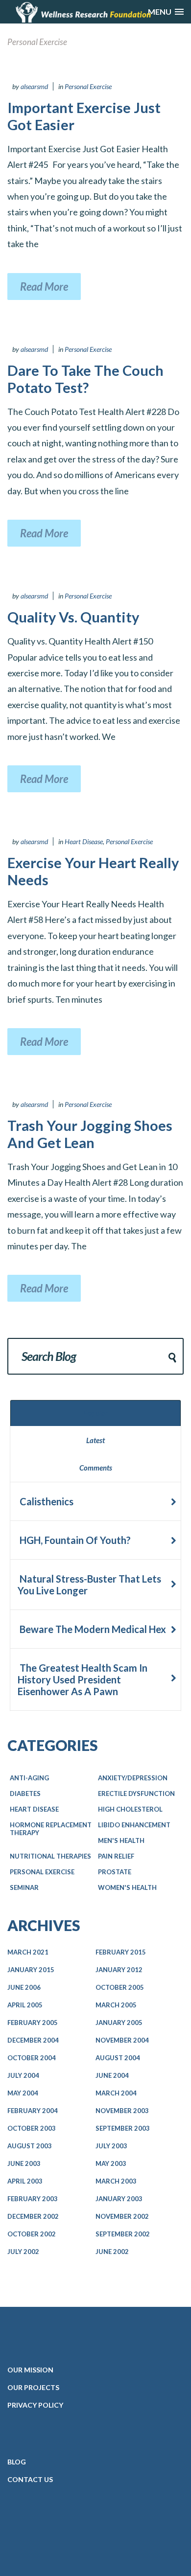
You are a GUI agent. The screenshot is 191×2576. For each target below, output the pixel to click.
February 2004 (33, 2111)
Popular (95, 1413)
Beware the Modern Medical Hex (92, 1629)
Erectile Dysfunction (136, 1794)
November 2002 (122, 2216)
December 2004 (33, 2040)
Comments (96, 1468)
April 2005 (25, 2005)
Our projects (33, 2387)
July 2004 (23, 2075)
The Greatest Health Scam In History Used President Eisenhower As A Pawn (83, 1679)
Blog (17, 2462)
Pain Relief (116, 1856)
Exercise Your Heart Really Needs (93, 871)
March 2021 (28, 1952)
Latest (95, 1440)
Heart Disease (84, 841)
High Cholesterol (130, 1809)
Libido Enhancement (134, 1825)
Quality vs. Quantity (73, 617)
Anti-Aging (29, 1778)
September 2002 (123, 2234)
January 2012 (119, 1970)
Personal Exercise (88, 86)
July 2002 (23, 2252)
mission (30, 2370)
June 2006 (24, 1987)
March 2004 (116, 2093)
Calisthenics (46, 1501)
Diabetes (25, 1794)
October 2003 (32, 2128)
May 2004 (23, 2093)
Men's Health (121, 1840)
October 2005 (120, 1987)
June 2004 (112, 2075)
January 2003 (119, 2199)
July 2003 (111, 2146)
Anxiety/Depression (133, 1778)
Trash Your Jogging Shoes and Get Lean (90, 1134)
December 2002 (33, 2216)
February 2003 (33, 2199)
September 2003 (123, 2128)
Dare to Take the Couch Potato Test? (85, 379)
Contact (30, 2479)
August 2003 (30, 2146)
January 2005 (119, 2023)
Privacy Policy (35, 2405)
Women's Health (127, 1887)
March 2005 (116, 2005)
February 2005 (33, 2023)
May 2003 (111, 2163)
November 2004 (122, 2040)
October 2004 (32, 2058)
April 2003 (25, 2181)
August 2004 (118, 2058)
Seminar (24, 1887)
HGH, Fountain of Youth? (74, 1540)
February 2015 (121, 1952)
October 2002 (32, 2234)
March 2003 (116, 2181)
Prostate (115, 1872)
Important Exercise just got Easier (84, 116)
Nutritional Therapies (50, 1856)
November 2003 (122, 2111)
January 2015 (31, 1970)
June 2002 (112, 2252)
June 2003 (24, 2163)
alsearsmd (34, 86)
